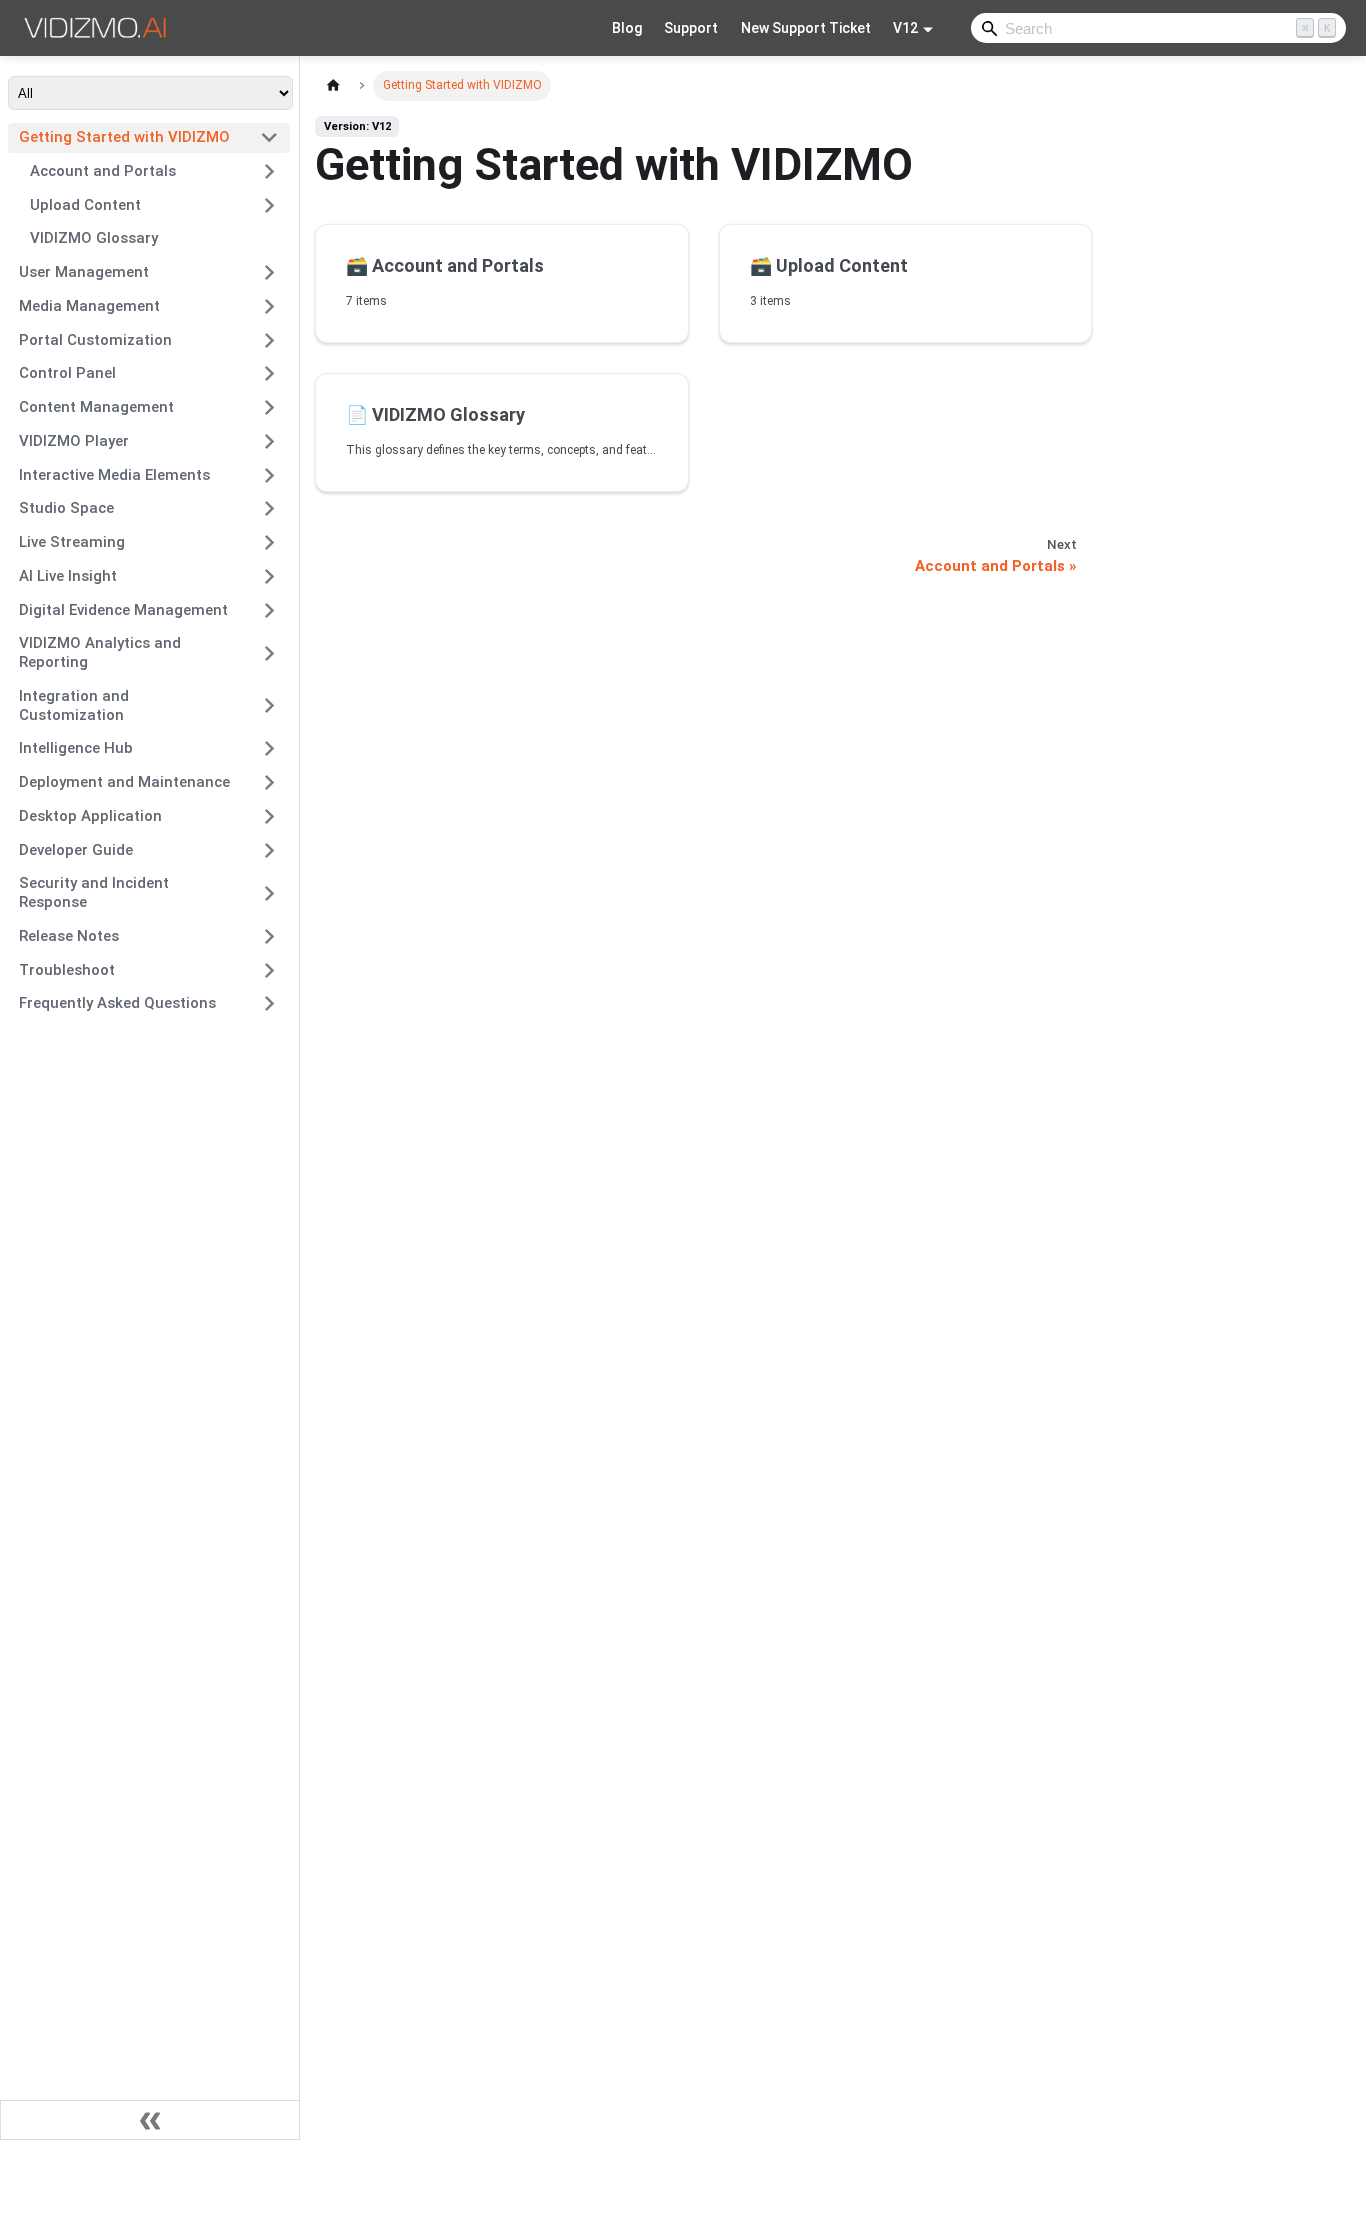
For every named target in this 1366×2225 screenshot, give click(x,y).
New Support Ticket (806, 28)
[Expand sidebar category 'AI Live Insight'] (269, 576)
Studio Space (66, 508)
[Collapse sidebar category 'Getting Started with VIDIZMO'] (269, 138)
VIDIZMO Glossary (94, 238)
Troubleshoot (67, 970)
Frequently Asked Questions (117, 1003)
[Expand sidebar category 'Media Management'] (269, 306)
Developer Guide (76, 850)
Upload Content (85, 205)
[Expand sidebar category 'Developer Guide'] (269, 850)
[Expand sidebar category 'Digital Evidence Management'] (269, 610)
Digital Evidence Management (123, 610)
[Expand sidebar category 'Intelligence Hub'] (269, 749)
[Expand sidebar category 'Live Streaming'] (269, 543)
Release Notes (69, 936)
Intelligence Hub (76, 748)
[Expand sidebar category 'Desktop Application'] (269, 816)
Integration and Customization (74, 705)
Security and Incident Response (94, 892)
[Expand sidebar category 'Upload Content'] (269, 205)
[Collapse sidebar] (150, 2120)
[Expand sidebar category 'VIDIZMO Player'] (269, 441)
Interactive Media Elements (114, 475)
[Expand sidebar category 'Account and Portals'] (269, 171)
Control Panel (67, 373)
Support (691, 28)
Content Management (96, 407)
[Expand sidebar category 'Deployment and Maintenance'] (269, 783)
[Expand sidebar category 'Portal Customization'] (269, 340)
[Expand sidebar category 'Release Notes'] (269, 936)
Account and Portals (103, 171)
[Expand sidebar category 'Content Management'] (269, 408)
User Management (84, 272)
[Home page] (333, 85)
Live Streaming (72, 542)
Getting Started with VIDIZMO (124, 137)
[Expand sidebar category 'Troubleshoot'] (269, 970)
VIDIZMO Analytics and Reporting (100, 652)
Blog (627, 28)
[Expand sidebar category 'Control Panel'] (269, 374)
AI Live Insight (68, 576)
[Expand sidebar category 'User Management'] (269, 273)
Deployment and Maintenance (124, 782)
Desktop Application (90, 816)
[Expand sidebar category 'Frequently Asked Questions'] (269, 1004)
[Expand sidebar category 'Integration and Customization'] (269, 705)
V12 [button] (905, 28)
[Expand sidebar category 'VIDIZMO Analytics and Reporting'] (269, 653)
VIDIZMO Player (74, 441)
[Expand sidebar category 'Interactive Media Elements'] (269, 475)
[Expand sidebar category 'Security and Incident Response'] (269, 893)
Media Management (89, 306)
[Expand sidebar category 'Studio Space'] (269, 509)
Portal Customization (95, 340)
